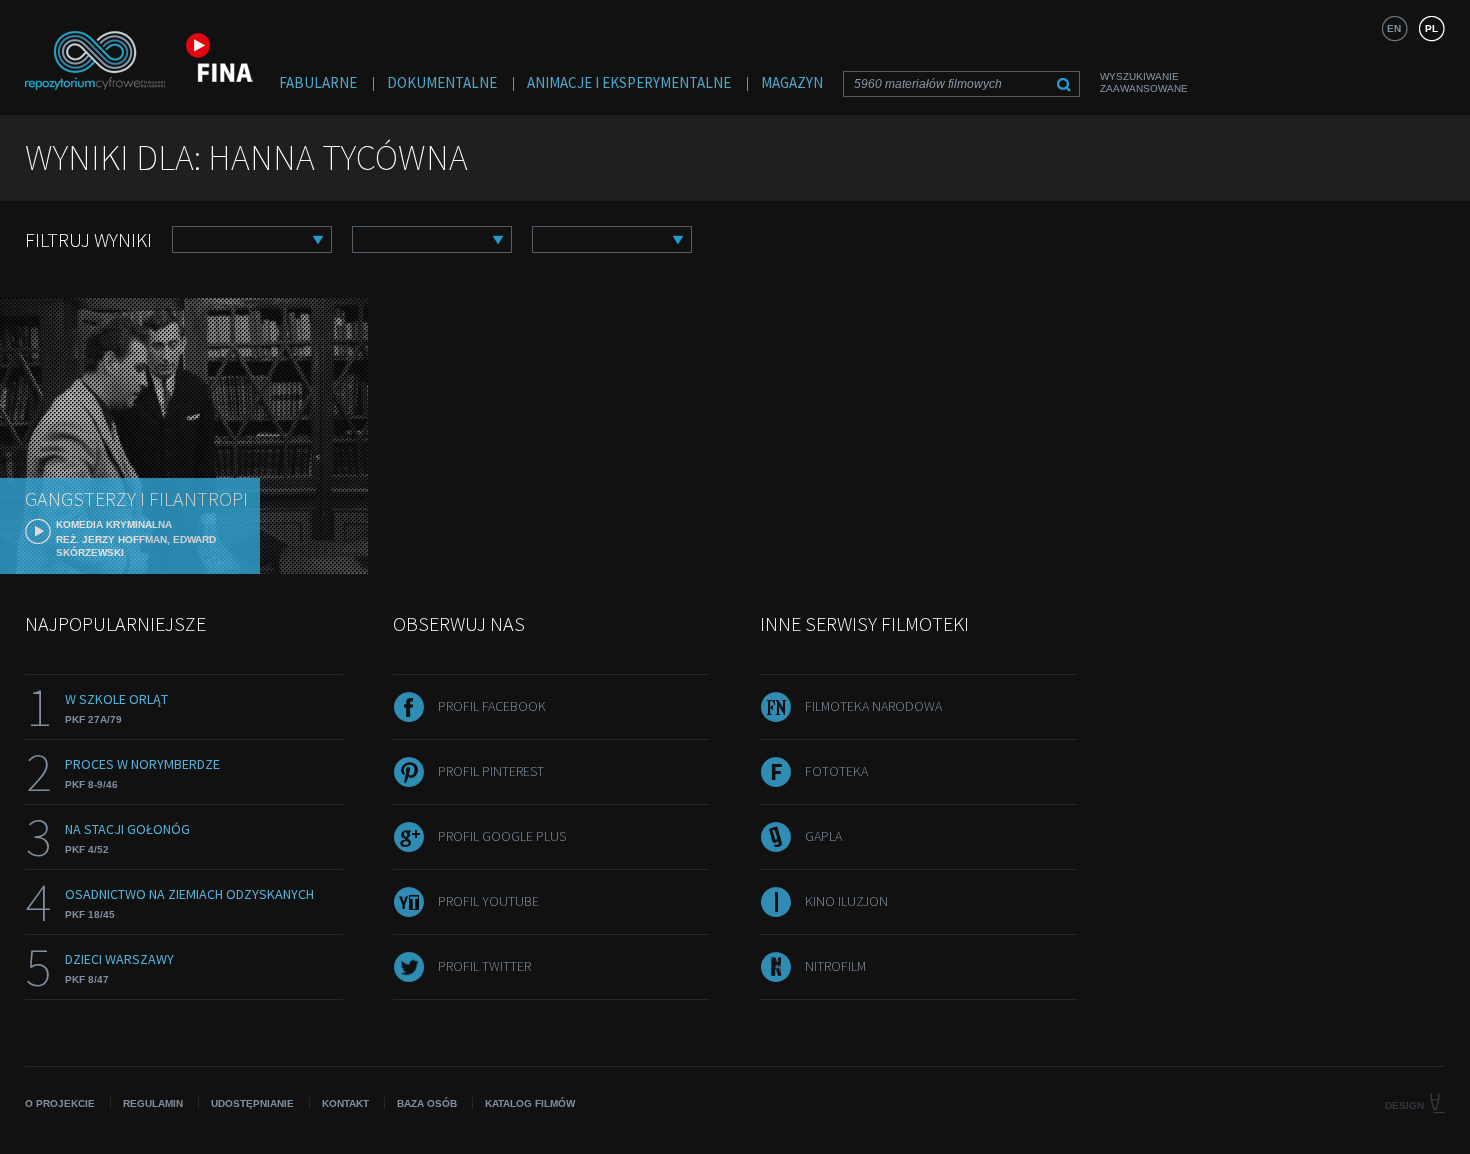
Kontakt (345, 1103)
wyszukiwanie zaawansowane (1144, 82)
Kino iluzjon (846, 901)
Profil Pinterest (491, 771)
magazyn (792, 82)
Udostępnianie (252, 1103)
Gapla (823, 836)
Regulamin (153, 1103)
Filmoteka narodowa (873, 706)
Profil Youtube (488, 901)
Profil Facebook (492, 706)
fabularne (318, 82)
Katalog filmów (530, 1103)
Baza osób (427, 1103)
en (1394, 28)
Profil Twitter (484, 966)
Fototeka (836, 771)
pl (1431, 28)
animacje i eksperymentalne (629, 82)
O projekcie (60, 1103)
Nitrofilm (835, 966)
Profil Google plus (502, 836)
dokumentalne (442, 82)
